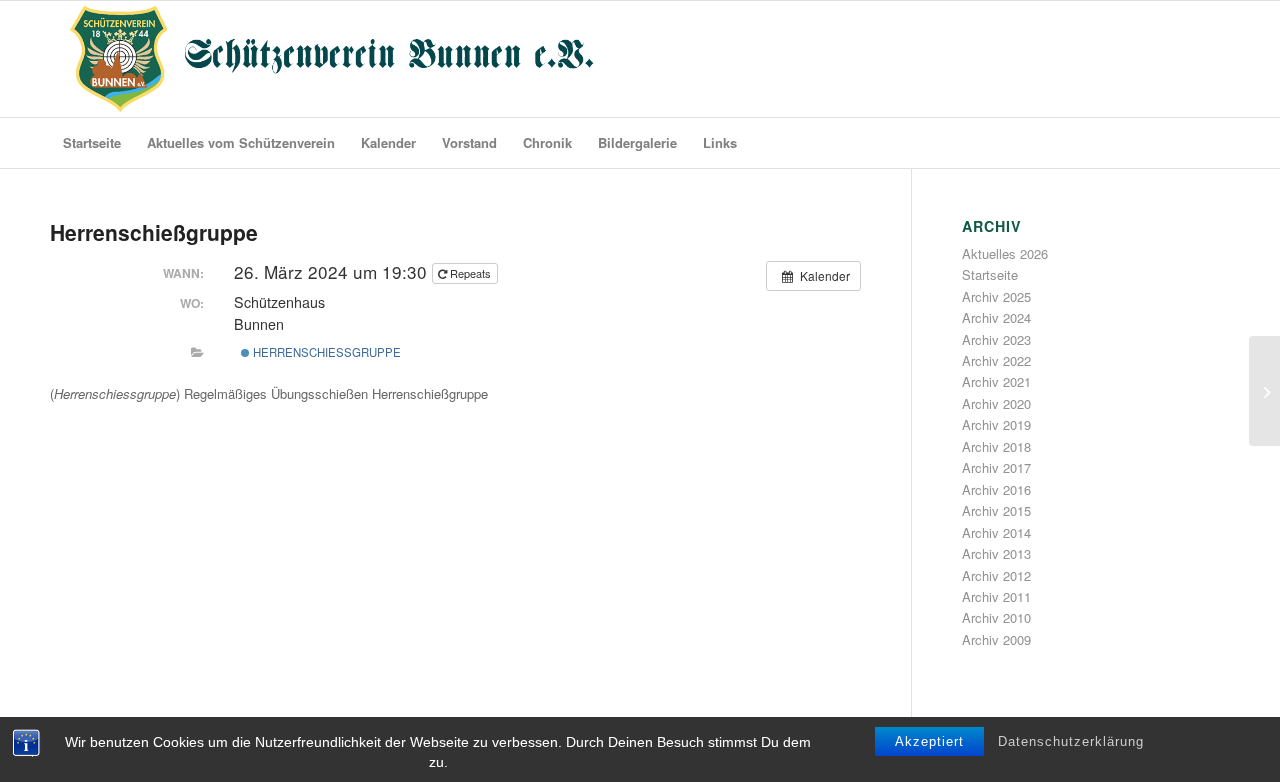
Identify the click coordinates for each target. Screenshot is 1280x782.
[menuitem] (92, 143)
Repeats (470, 273)
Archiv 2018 (996, 446)
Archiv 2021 (996, 381)
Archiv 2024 (996, 317)
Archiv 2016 (996, 489)
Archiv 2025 (996, 296)
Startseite (990, 274)
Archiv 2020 (996, 403)
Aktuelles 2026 (1005, 253)
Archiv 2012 (996, 575)
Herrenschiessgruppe (325, 352)
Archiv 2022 (996, 360)
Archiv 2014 (996, 532)
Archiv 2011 (996, 596)
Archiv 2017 (996, 467)
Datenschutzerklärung (1071, 741)
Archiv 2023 (996, 339)
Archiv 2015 (996, 510)
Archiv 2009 (996, 639)
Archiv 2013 (996, 553)
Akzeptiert (929, 741)
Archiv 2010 (996, 617)
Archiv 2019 (996, 424)
